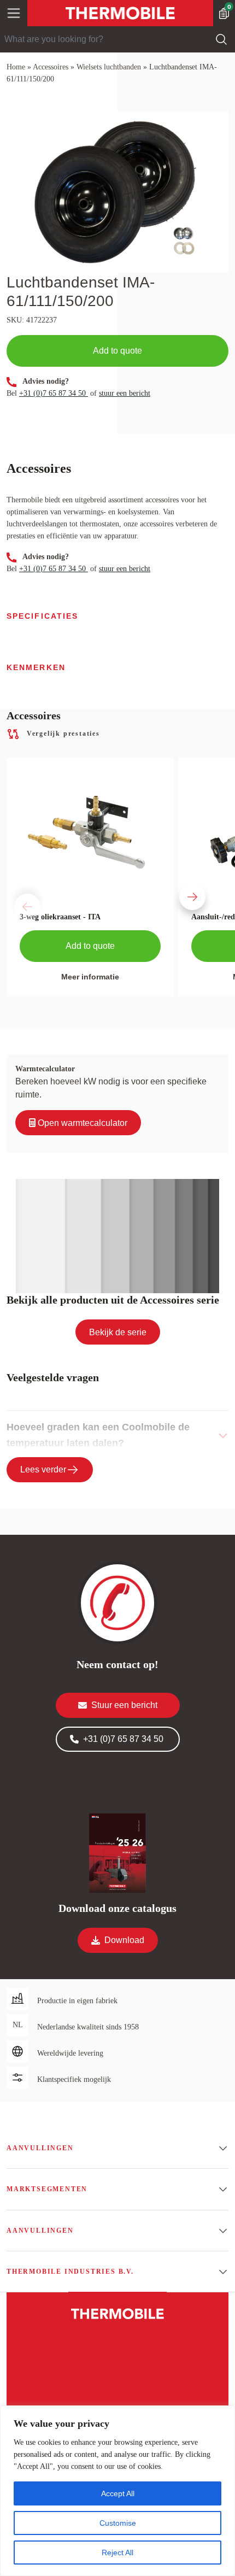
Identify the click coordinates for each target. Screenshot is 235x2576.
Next (177, 887)
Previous (12, 887)
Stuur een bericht (124, 1705)
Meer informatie (90, 977)
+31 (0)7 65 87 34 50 (54, 393)
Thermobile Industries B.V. (70, 2272)
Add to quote (117, 351)
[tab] (117, 1435)
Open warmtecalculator (81, 1123)
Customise (118, 2523)
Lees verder (43, 1469)
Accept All (118, 2493)
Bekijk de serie (118, 1332)
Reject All (117, 2552)
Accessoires (51, 67)
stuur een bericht (125, 393)
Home (16, 67)
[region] (117, 2491)
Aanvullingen (40, 2148)
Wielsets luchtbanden (109, 67)
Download (124, 1940)
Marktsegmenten (47, 2189)
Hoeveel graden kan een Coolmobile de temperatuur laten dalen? (98, 1435)
